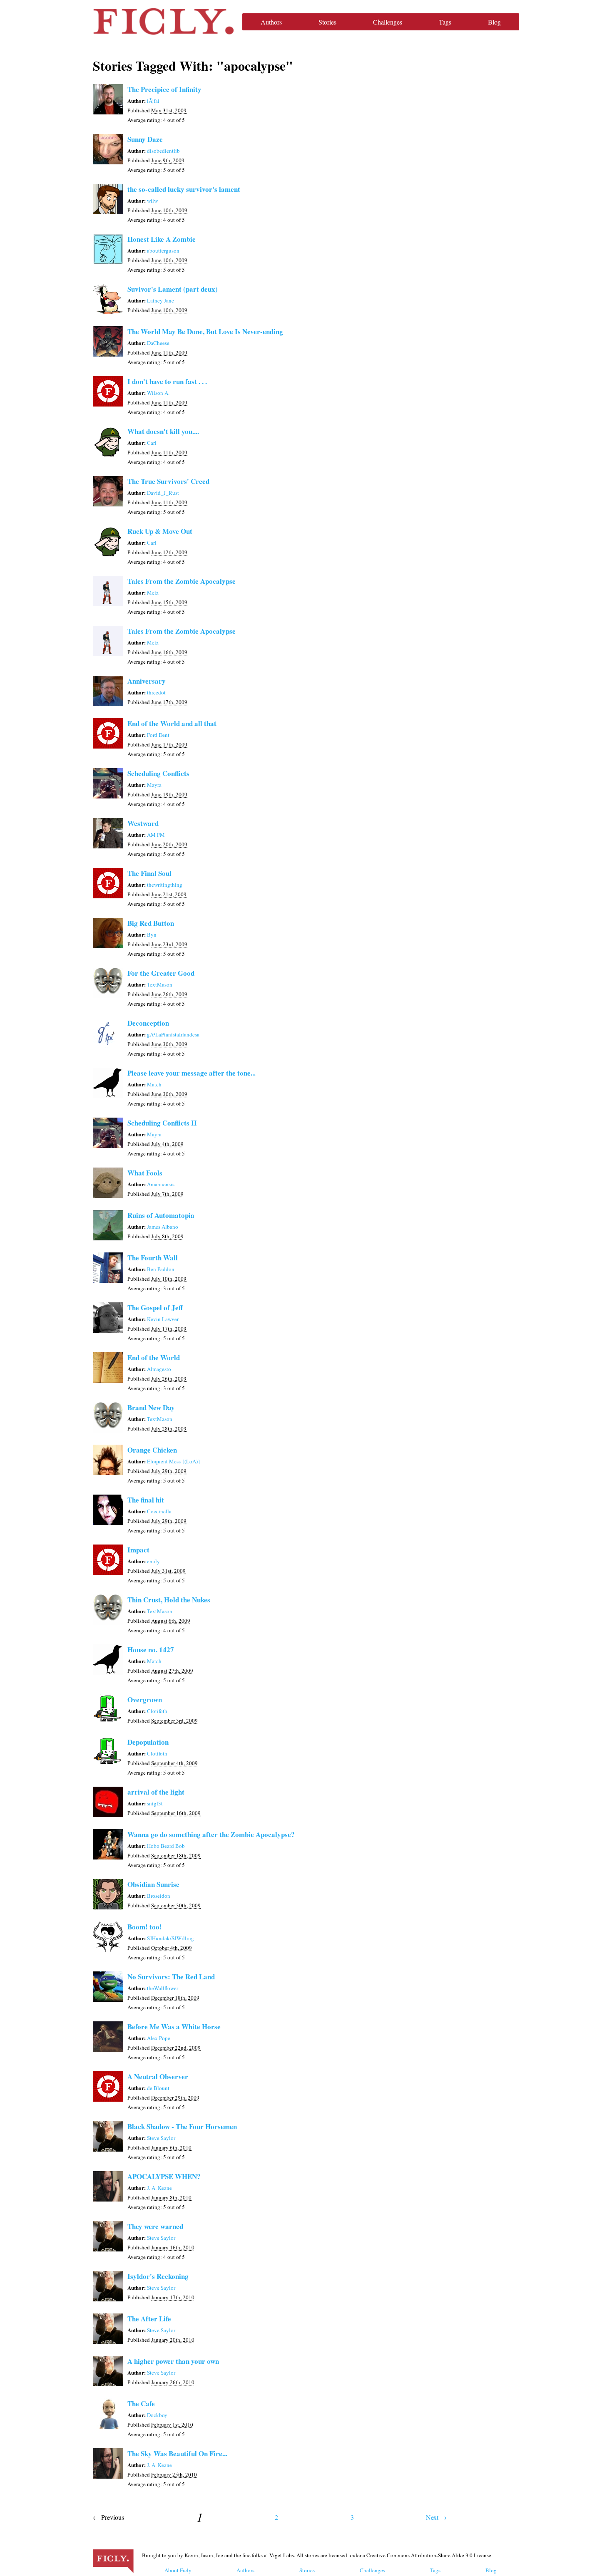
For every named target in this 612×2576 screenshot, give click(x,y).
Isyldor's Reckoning (158, 2276)
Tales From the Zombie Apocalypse (182, 581)
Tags (445, 22)
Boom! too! (145, 1927)
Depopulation (148, 1742)
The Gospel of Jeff (155, 1308)
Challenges (388, 22)
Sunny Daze (145, 139)
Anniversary (147, 681)
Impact (138, 1550)
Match (154, 1084)
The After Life (149, 2319)
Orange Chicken (152, 1450)
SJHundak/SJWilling (170, 1938)
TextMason (160, 984)
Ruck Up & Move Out (160, 531)
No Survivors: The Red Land (171, 1977)
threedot (156, 692)
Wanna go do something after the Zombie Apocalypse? (211, 1834)
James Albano (163, 1227)
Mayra (154, 785)
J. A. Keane (159, 2188)
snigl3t (155, 1803)
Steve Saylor (161, 2138)
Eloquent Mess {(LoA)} (174, 1461)
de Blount (158, 2088)
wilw (152, 201)
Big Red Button (151, 923)
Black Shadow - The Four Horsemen (182, 2126)
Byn (152, 935)
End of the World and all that (172, 723)
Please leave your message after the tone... (192, 1073)
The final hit (146, 1500)
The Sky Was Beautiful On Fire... (177, 2453)
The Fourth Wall (153, 1258)
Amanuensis (161, 1184)
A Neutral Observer (158, 2076)
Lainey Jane (160, 300)
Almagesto (159, 1369)
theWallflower (163, 1988)
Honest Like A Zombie (162, 239)
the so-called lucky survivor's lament (184, 189)
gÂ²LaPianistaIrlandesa (173, 1034)
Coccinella (159, 1511)
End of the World (154, 1357)
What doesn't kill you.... (163, 431)
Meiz (153, 593)
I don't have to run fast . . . (167, 381)
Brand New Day (151, 1407)
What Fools (145, 1173)
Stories (327, 22)
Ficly (163, 22)
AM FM (156, 835)
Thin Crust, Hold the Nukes (169, 1600)
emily (153, 1561)
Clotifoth (157, 1711)
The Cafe (141, 2404)
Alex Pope (159, 2038)
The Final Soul (149, 873)
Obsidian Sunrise (153, 1884)
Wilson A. (158, 393)
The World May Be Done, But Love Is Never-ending (205, 331)
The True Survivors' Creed (168, 481)
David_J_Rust (163, 493)
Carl (152, 443)
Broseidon (159, 1896)
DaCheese (158, 343)
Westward (143, 823)
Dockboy (157, 2415)
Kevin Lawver (163, 1319)
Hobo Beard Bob (166, 1846)
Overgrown (145, 1700)
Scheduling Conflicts (158, 773)
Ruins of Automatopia (161, 1215)
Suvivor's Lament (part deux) (173, 289)
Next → (436, 2517)
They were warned (155, 2226)
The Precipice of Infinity (164, 89)
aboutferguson (163, 250)
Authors (271, 22)
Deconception (148, 1023)
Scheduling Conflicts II (162, 1123)
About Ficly (178, 2570)
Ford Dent (158, 735)
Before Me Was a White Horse (174, 2027)
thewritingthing (165, 885)
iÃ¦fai (153, 101)
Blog (494, 22)
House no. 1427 (151, 1650)
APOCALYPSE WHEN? (164, 2176)
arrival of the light (156, 1792)
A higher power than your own (173, 2361)
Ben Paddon (161, 1269)
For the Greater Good (161, 973)
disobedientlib (163, 151)
